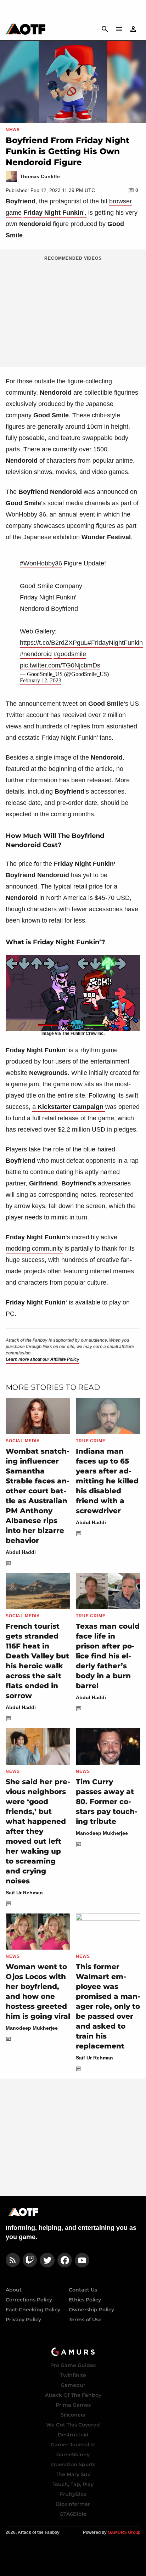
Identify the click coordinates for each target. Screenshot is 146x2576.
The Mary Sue (73, 2474)
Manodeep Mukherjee (102, 1833)
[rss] (13, 2260)
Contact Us (83, 2290)
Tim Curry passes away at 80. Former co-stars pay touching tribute (107, 1802)
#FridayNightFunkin (115, 643)
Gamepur (73, 2385)
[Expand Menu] (119, 29)
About (14, 2290)
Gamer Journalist (73, 2445)
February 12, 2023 (41, 680)
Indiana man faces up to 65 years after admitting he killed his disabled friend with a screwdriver (107, 1481)
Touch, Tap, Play (73, 2484)
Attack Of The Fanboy (73, 2395)
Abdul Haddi (21, 1552)
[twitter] (47, 2260)
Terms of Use (85, 2319)
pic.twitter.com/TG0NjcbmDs (60, 665)
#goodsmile (70, 654)
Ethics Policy (85, 2300)
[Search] (105, 29)
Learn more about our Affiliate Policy (43, 1359)
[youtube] (82, 2260)
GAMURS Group (124, 2532)
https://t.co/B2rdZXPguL (54, 643)
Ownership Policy (91, 2310)
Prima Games (73, 2405)
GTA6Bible (73, 2514)
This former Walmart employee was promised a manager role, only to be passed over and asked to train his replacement (108, 2006)
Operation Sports (73, 2464)
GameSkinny (73, 2454)
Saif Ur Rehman (24, 1893)
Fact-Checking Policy (33, 2310)
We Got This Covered (73, 2425)
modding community (34, 1248)
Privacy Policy (23, 2319)
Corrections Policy (29, 2300)
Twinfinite (73, 2375)
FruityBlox (73, 2494)
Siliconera (73, 2415)
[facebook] (65, 2260)
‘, (55, 213)
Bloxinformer (73, 2504)
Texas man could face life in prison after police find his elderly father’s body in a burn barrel (108, 1656)
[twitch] (30, 2260)
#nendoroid (36, 654)
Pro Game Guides (73, 2365)
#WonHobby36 (41, 563)
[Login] (133, 29)
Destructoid (73, 2435)
